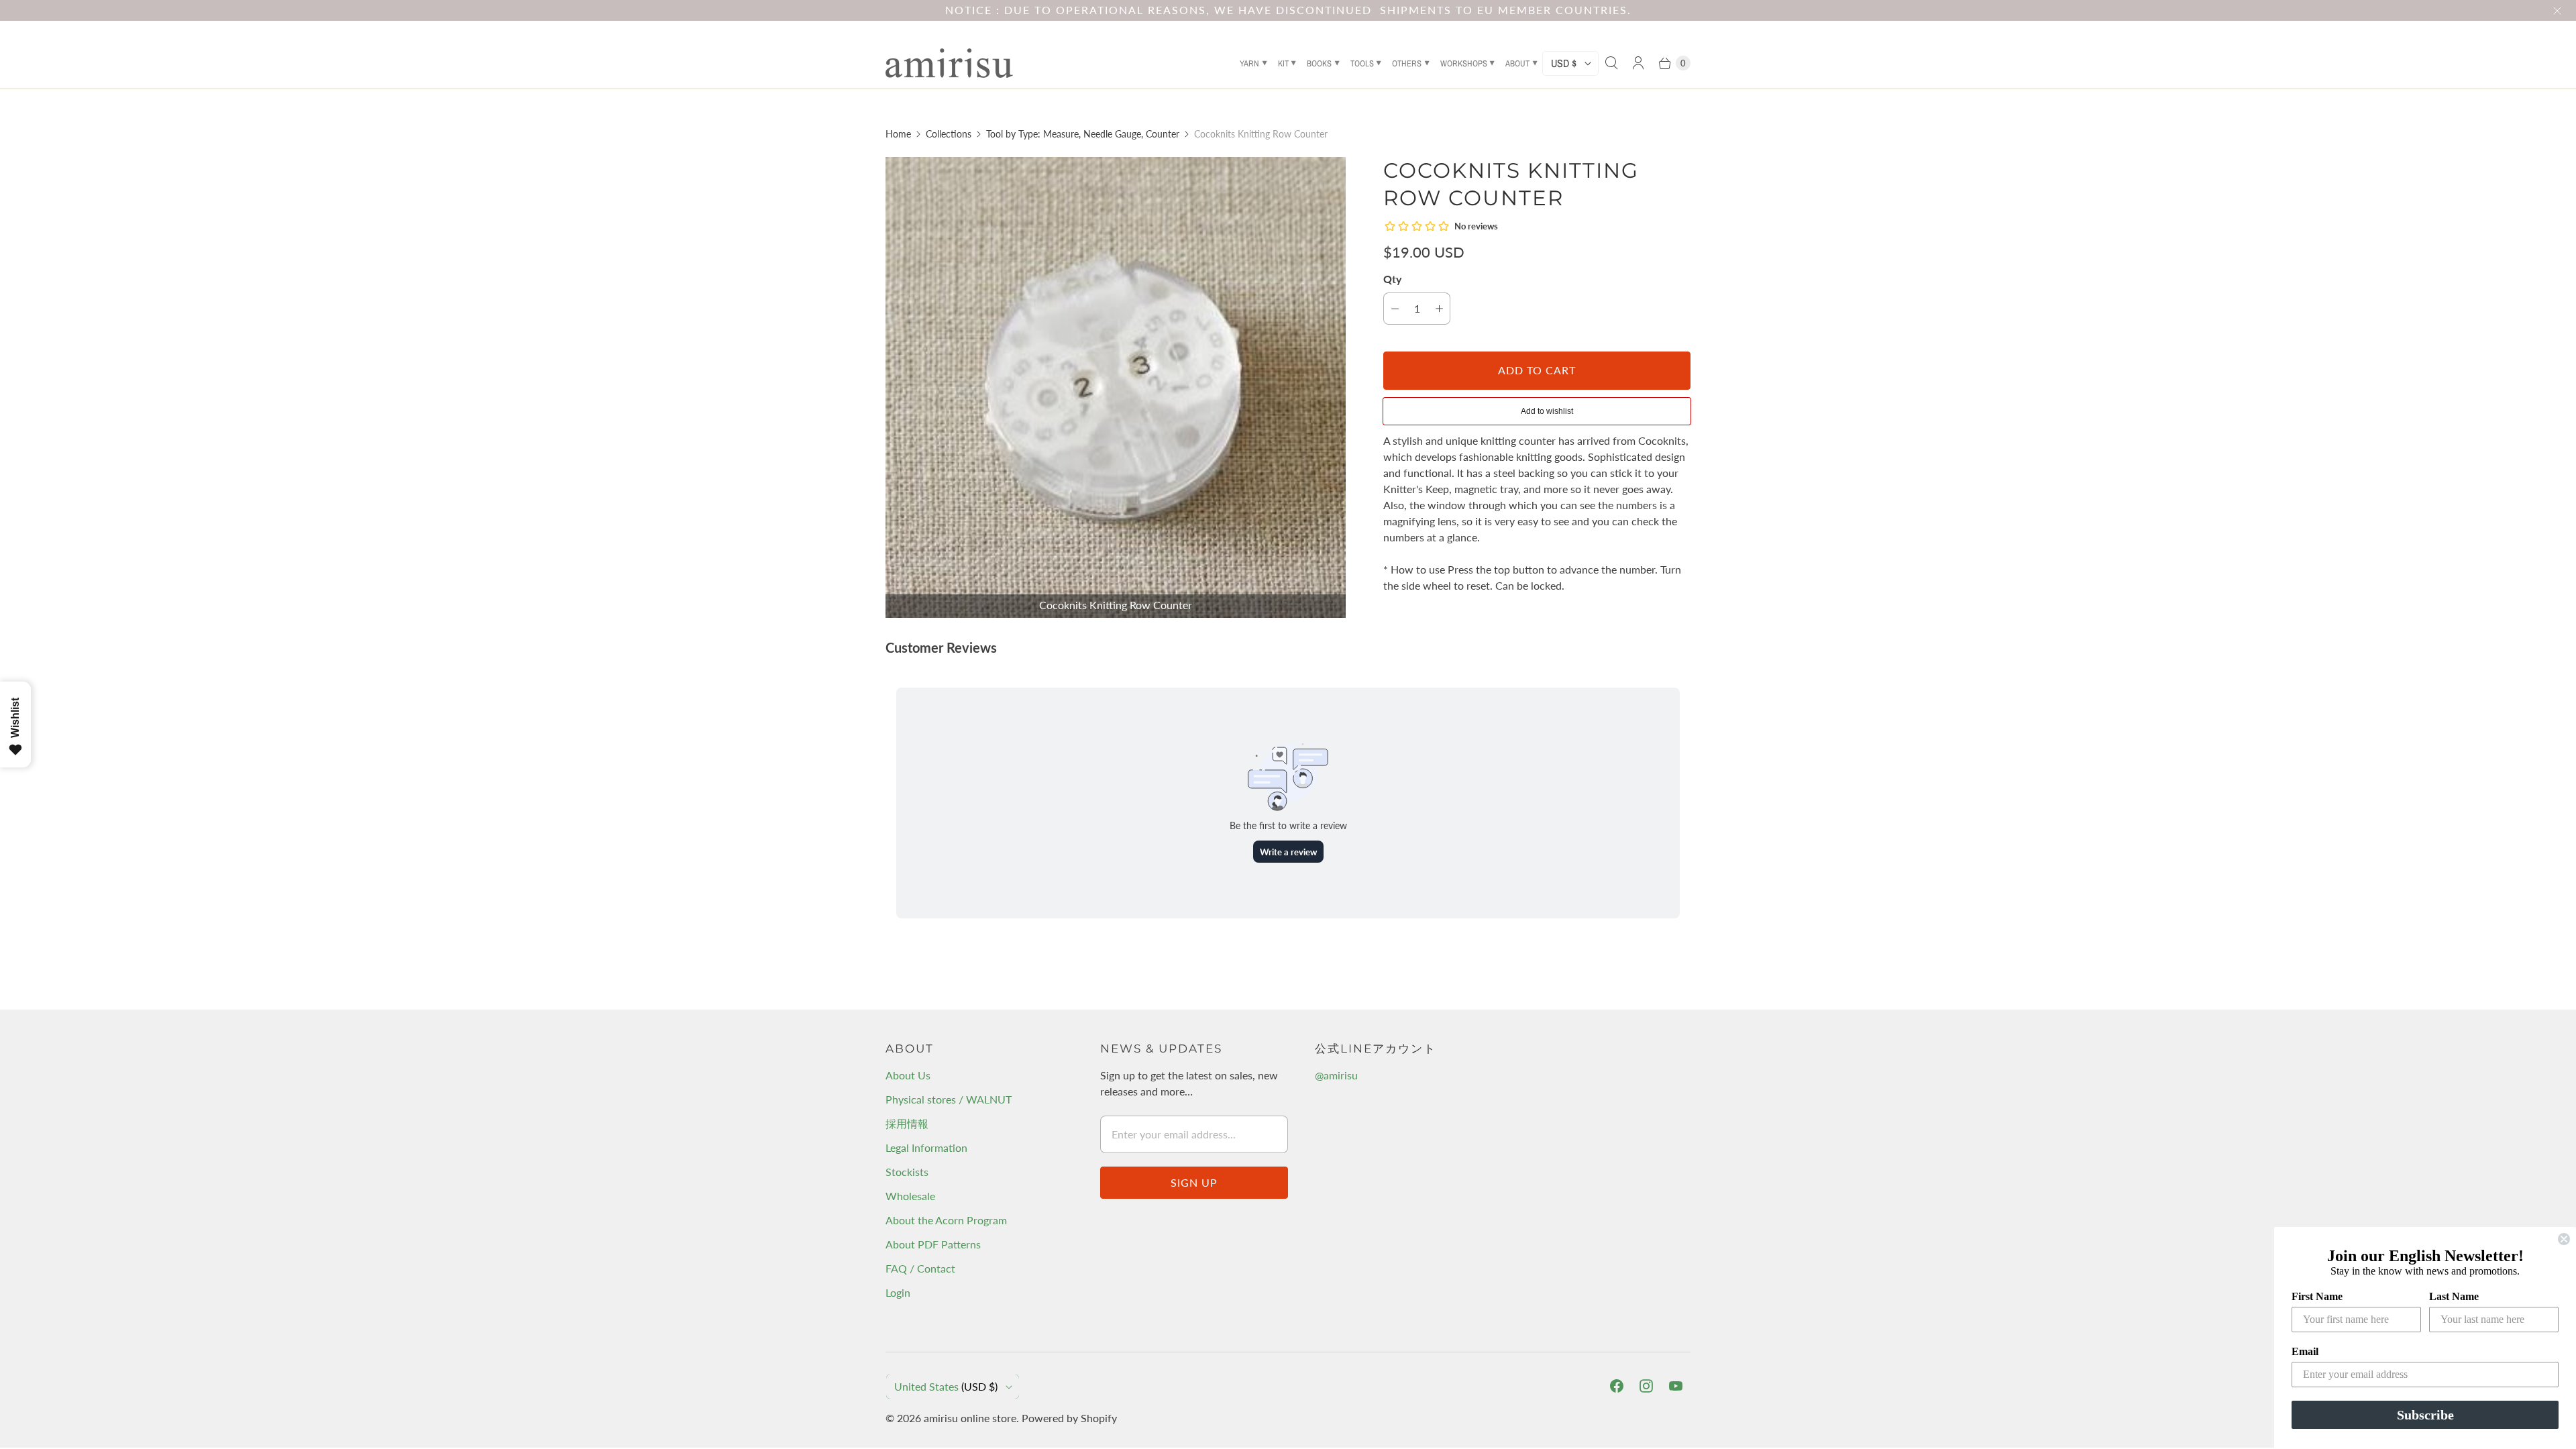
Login (898, 1292)
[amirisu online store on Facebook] (1617, 1386)
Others (1407, 63)
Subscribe (2425, 1415)
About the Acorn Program (946, 1220)
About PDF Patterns (933, 1244)
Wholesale (910, 1196)
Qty (1392, 279)
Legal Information (926, 1147)
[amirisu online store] (949, 63)
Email (2305, 1351)
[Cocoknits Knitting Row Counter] (1116, 387)
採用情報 (907, 1123)
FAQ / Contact (920, 1268)
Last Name (2454, 1296)
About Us (908, 1075)
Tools (1362, 63)
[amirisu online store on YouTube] (1676, 1386)
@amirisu (1336, 1075)
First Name (2317, 1296)
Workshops (1464, 63)
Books (1319, 63)
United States (946, 1386)
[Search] (1611, 63)
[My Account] (1638, 63)
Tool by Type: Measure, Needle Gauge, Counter (1083, 134)
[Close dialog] (2564, 1239)
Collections (949, 134)
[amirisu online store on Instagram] (1646, 1386)
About (1517, 63)
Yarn (1249, 63)
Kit (1283, 63)
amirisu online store (970, 1418)
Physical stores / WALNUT (949, 1099)
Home (898, 134)
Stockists (907, 1172)
